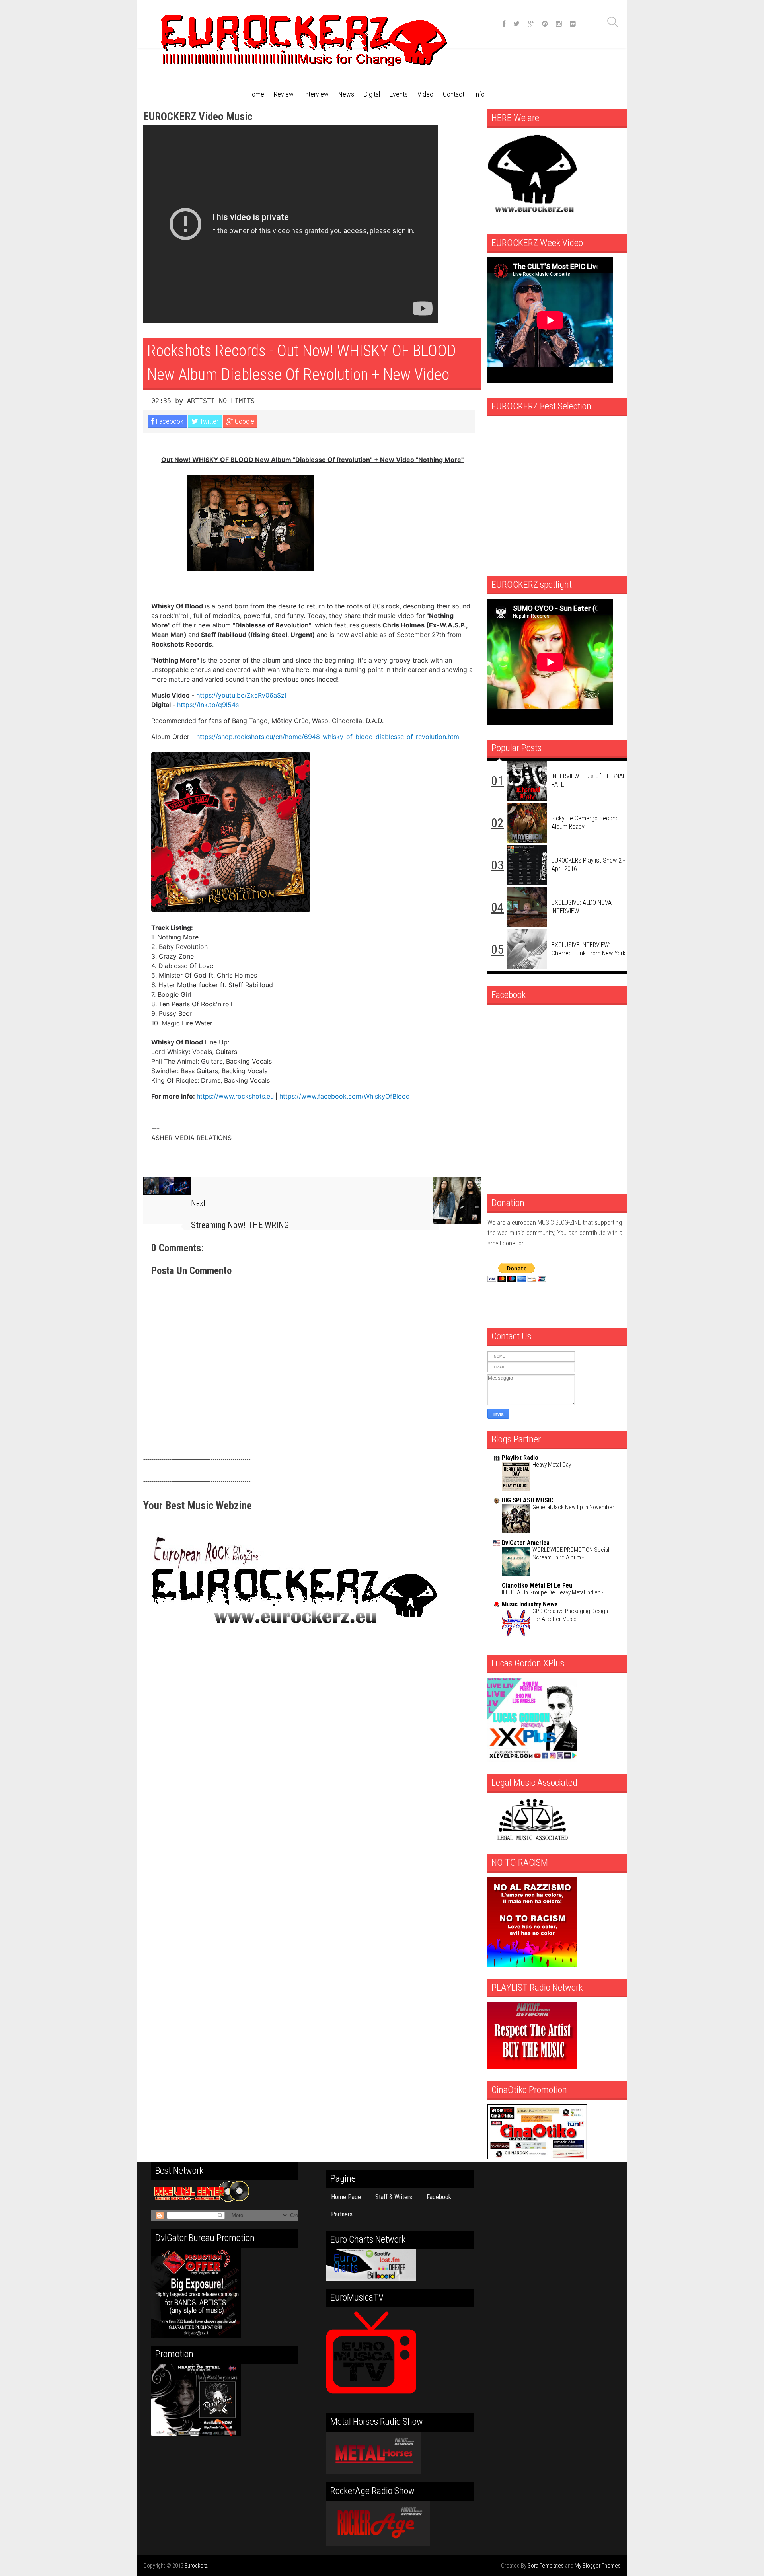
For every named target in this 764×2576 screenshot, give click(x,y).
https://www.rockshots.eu (235, 1096)
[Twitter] (516, 24)
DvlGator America (526, 1543)
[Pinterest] (545, 24)
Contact (454, 94)
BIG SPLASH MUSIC (528, 1500)
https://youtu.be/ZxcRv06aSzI (241, 695)
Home (256, 94)
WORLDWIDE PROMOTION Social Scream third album (571, 1554)
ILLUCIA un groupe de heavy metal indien (552, 1592)
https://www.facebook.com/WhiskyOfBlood (345, 1096)
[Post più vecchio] (397, 1200)
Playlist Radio (520, 1458)
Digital (372, 94)
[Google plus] (531, 24)
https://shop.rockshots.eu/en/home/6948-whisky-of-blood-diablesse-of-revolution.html (328, 737)
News (346, 94)
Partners (342, 2214)
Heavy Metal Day (552, 1465)
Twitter (208, 421)
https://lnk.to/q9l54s (208, 705)
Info (479, 94)
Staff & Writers (394, 2197)
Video (425, 94)
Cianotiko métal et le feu (537, 1585)
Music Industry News (530, 1604)
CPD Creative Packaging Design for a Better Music (570, 1615)
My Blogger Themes (598, 2566)
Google (244, 421)
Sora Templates (546, 2566)
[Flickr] (573, 24)
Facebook (169, 421)
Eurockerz (196, 2566)
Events (399, 94)
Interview (316, 94)
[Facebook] (504, 24)
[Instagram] (559, 24)
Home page (346, 2197)
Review (284, 94)
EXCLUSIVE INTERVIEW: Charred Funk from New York (589, 949)
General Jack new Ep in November (573, 1507)
